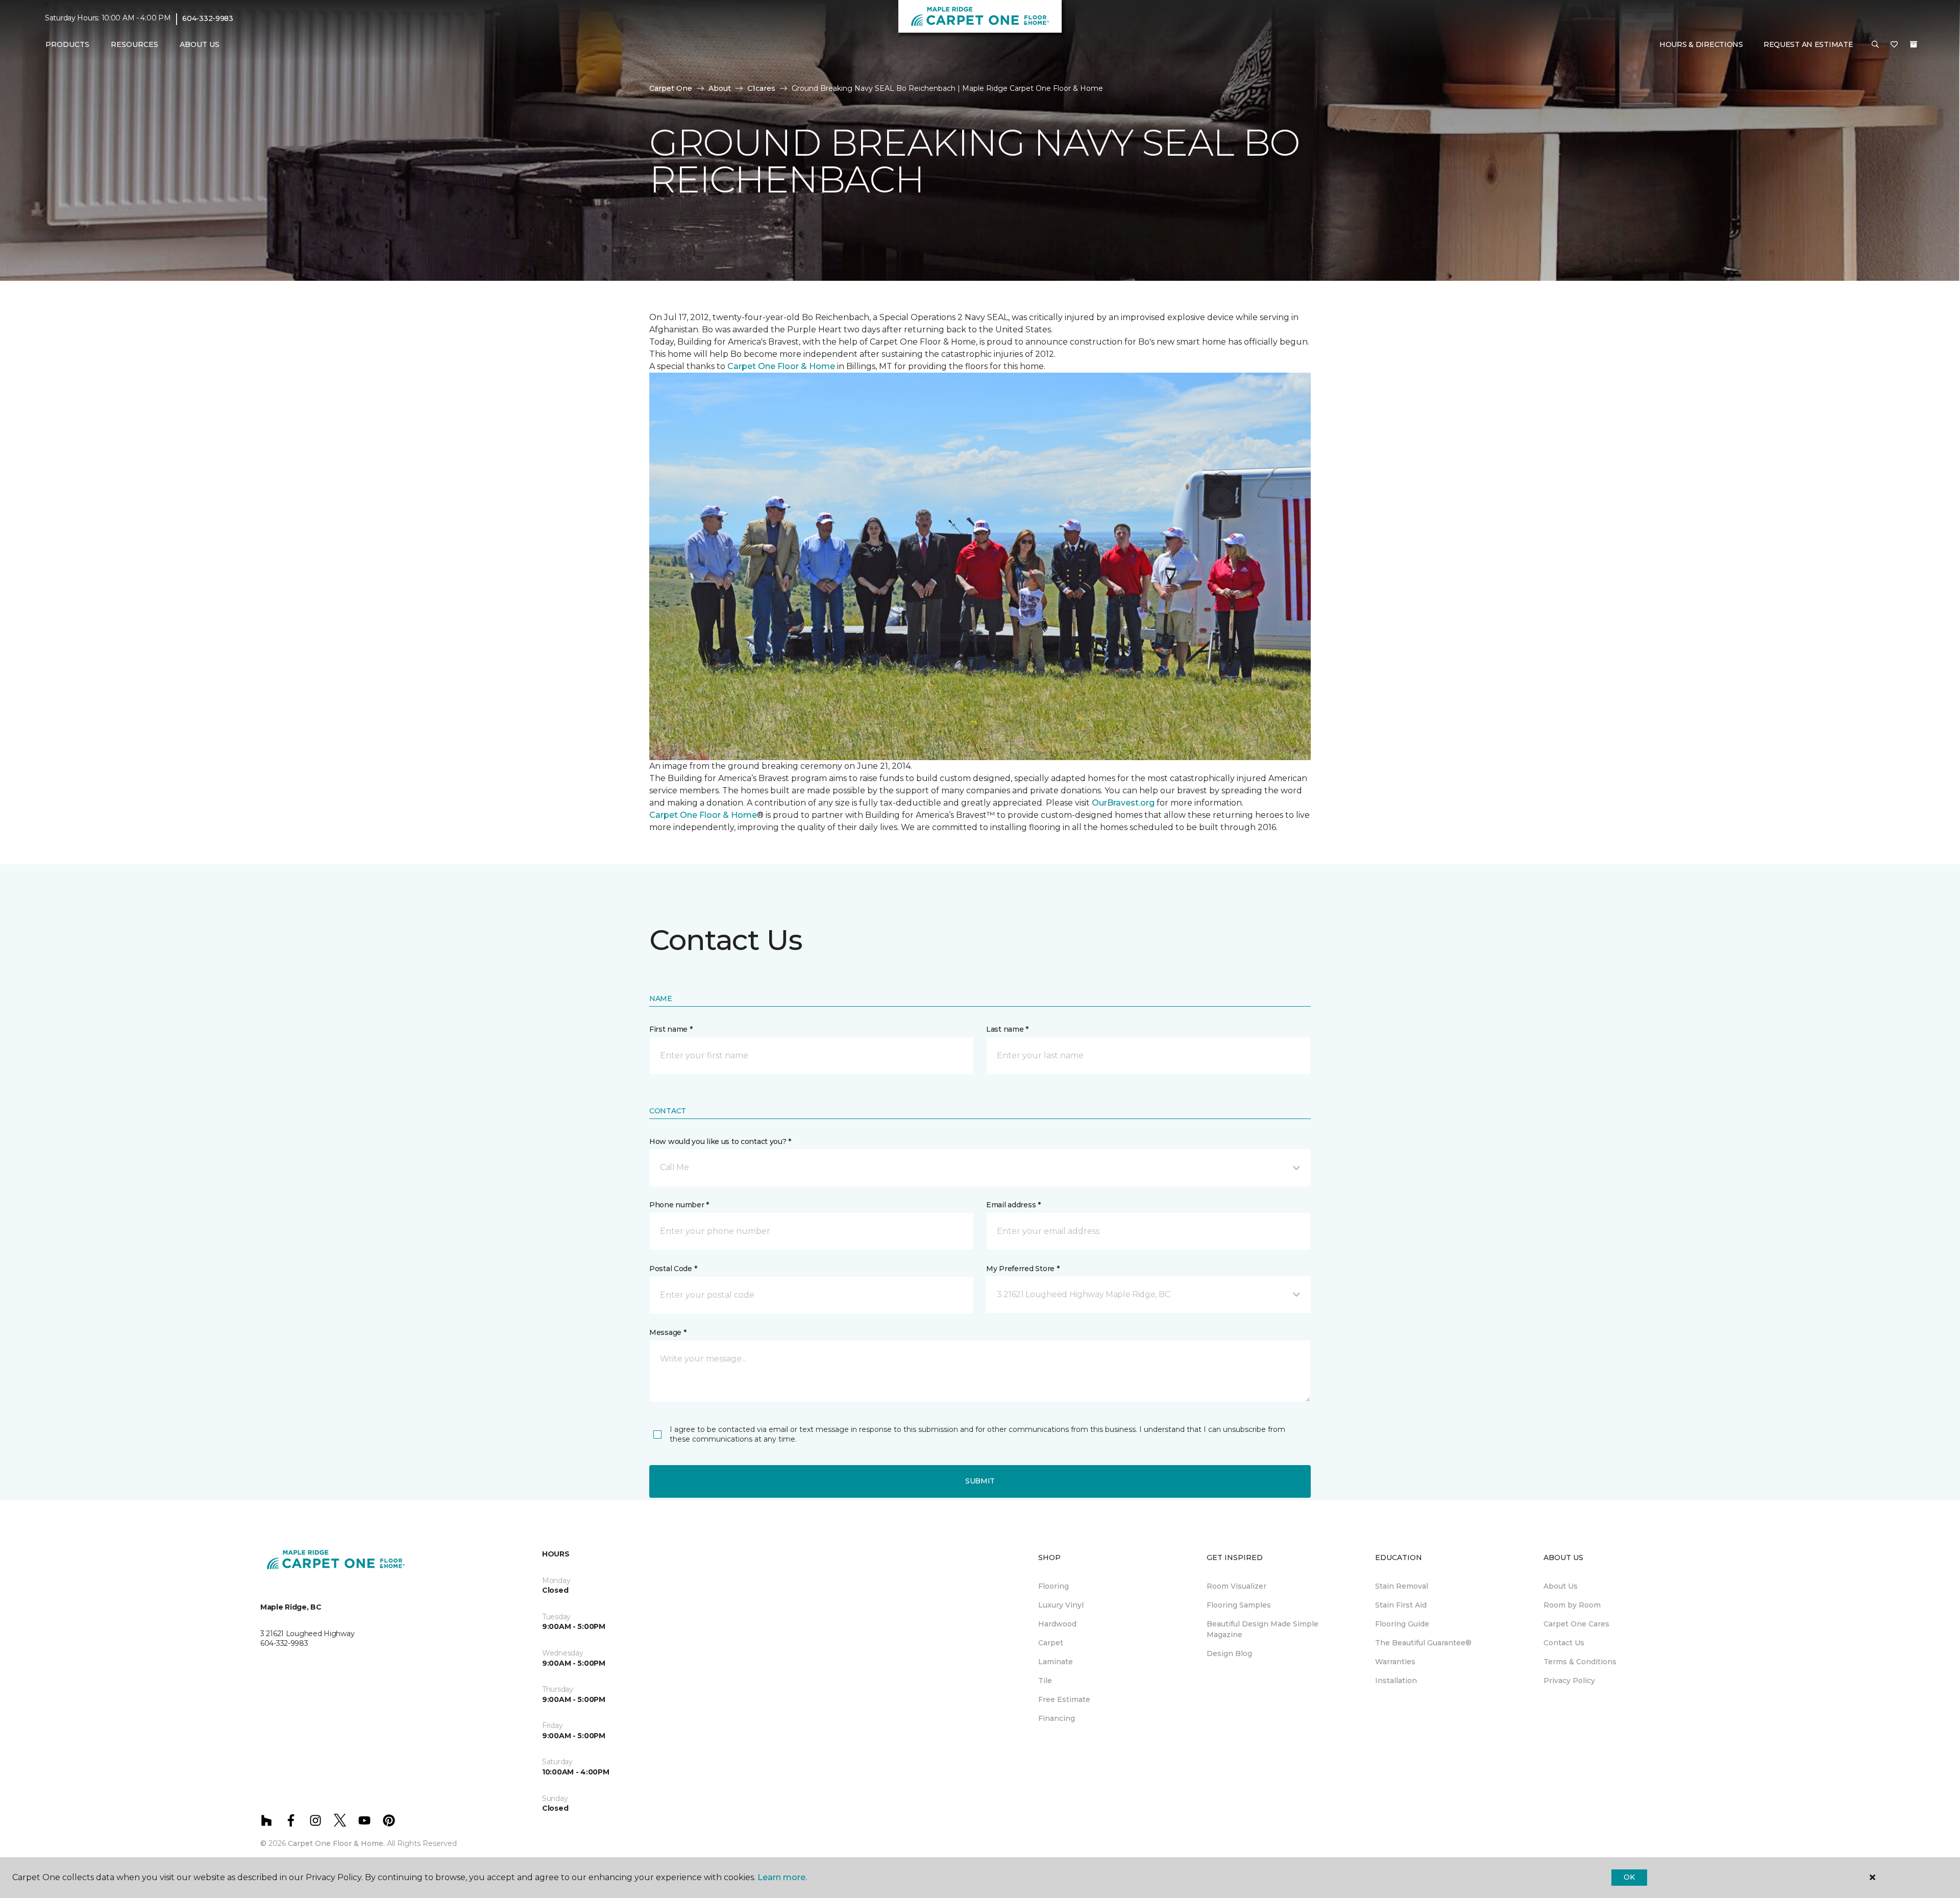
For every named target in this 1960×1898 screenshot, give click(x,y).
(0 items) (1914, 44)
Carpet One (671, 88)
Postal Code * (673, 1269)
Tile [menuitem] (1045, 1681)
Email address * (1013, 1205)
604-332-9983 (208, 18)
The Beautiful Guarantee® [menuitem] (1423, 1643)
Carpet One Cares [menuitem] (1576, 1624)
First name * (671, 1029)
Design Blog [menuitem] (1229, 1653)
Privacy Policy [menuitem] (1569, 1681)
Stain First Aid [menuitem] (1401, 1605)
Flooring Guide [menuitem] (1402, 1624)
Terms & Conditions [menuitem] (1580, 1662)
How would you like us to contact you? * (720, 1141)
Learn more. (782, 1877)
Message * (668, 1332)
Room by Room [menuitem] (1572, 1605)
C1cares (761, 88)
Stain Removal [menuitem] (1402, 1586)
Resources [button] (134, 44)
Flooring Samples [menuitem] (1239, 1605)
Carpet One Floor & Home (781, 366)
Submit (980, 1481)
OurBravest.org (1123, 803)
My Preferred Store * (1023, 1269)
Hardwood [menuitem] (1057, 1624)
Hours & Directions (1701, 44)
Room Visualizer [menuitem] (1236, 1586)
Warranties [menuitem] (1395, 1662)
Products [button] (67, 44)
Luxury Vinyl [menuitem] (1061, 1605)
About (720, 88)
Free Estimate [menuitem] (1064, 1699)
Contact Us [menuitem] (1564, 1643)
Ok (1629, 1877)
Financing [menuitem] (1057, 1718)
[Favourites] (1894, 45)
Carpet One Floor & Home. (336, 1843)
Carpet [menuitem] (1051, 1643)
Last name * (1007, 1029)
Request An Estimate (1808, 44)
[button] (1875, 45)
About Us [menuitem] (1561, 1586)
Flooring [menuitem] (1053, 1586)
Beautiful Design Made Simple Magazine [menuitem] (1263, 1629)
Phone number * (679, 1205)
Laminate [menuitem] (1056, 1662)
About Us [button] (200, 44)
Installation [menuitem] (1396, 1681)
